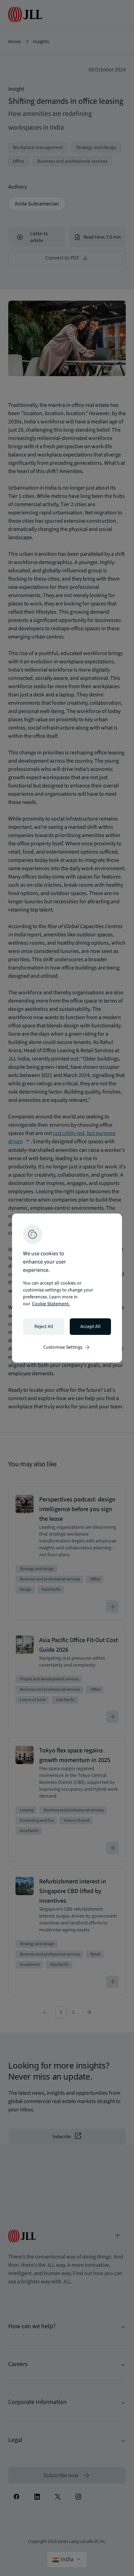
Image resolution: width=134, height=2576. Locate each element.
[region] (67, 1288)
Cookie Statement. (51, 1304)
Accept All (91, 1327)
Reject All (44, 1327)
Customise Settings (67, 1347)
